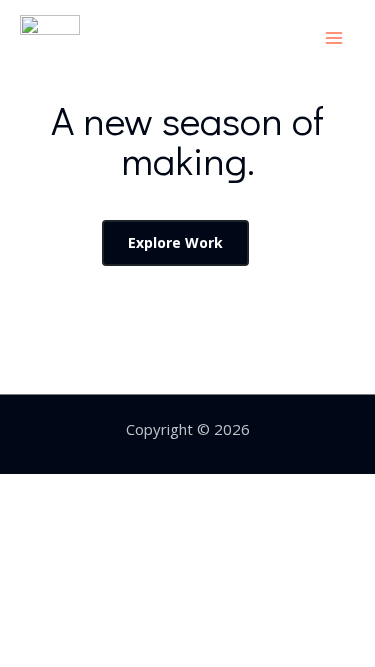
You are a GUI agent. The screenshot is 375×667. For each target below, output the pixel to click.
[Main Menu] (334, 37)
